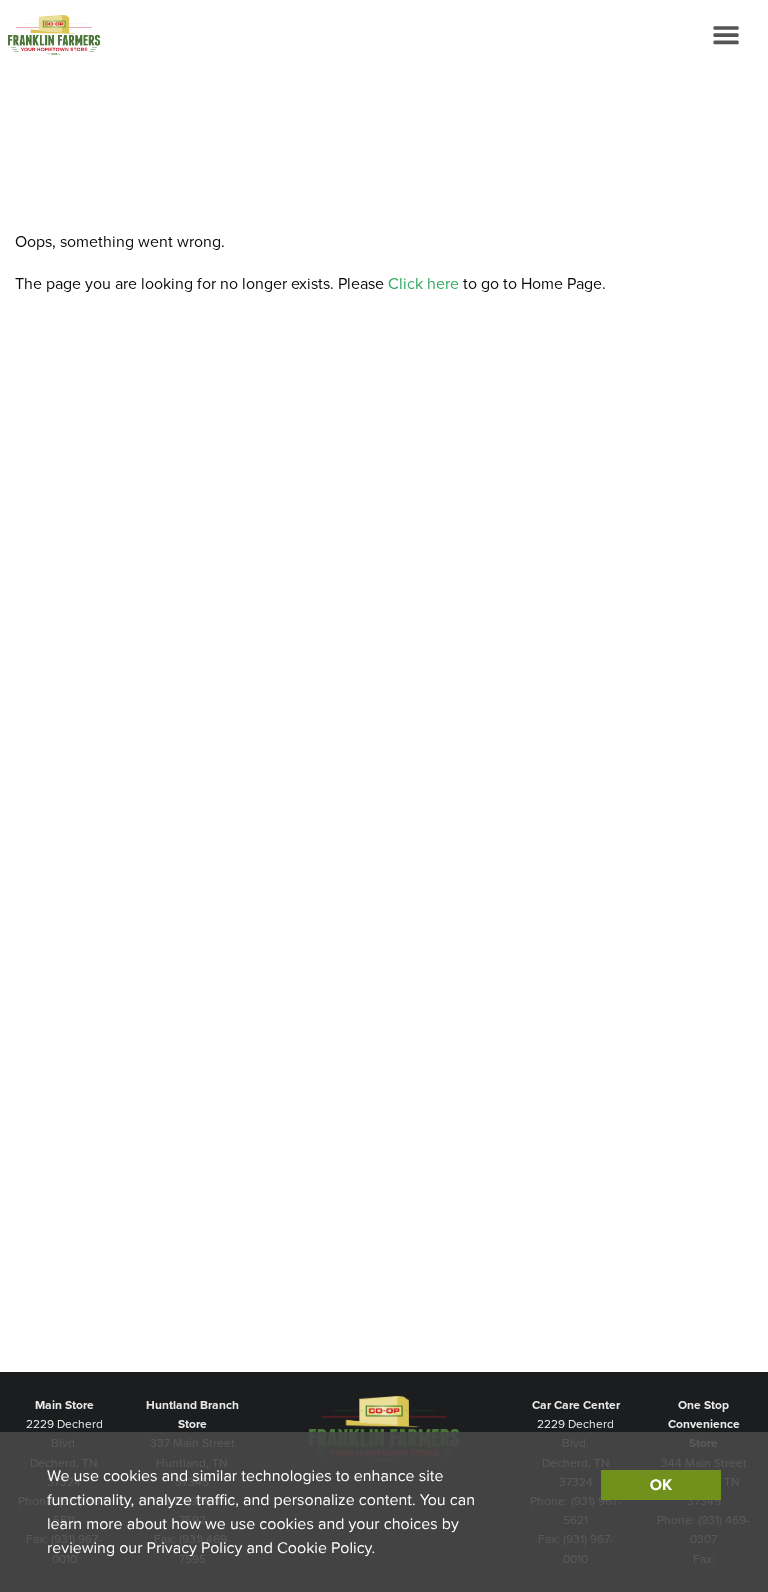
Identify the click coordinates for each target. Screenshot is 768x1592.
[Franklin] (50, 35)
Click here (423, 284)
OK (661, 1485)
